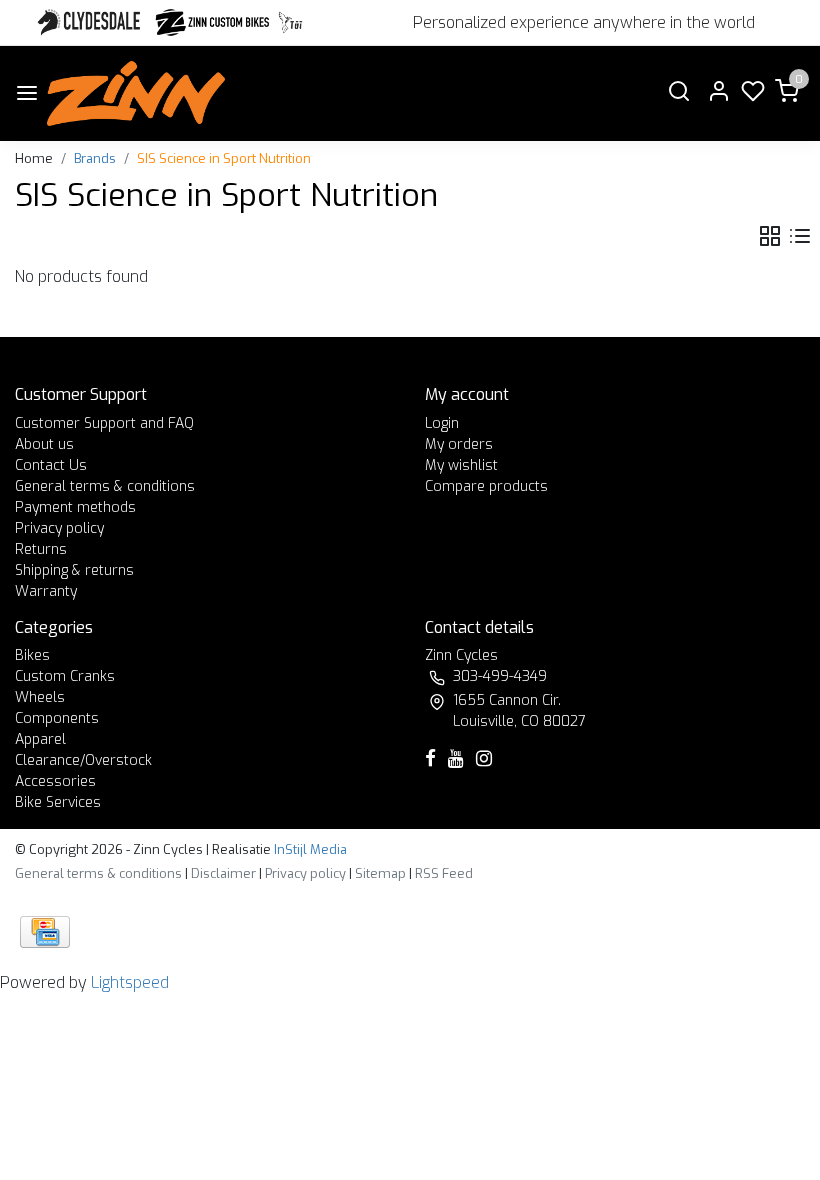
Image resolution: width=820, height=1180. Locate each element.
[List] (800, 236)
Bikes (32, 655)
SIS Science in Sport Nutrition (224, 158)
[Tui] (290, 22)
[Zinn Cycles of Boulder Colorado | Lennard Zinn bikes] (136, 93)
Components (57, 718)
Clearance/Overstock (83, 760)
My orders (459, 444)
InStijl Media (309, 849)
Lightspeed (130, 982)
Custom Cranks (65, 676)
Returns (41, 549)
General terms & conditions (105, 486)
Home (34, 158)
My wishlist (461, 465)
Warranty (46, 591)
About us (44, 444)
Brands (95, 158)
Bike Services (58, 802)
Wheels (40, 697)
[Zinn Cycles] (213, 22)
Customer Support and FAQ (104, 423)
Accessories (55, 781)
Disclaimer (223, 873)
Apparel (40, 739)
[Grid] (770, 236)
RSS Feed (444, 873)
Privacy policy (59, 528)
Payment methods (75, 507)
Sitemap (380, 873)
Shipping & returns (74, 570)
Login (442, 423)
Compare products (486, 486)
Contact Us (51, 465)
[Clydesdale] (91, 22)
